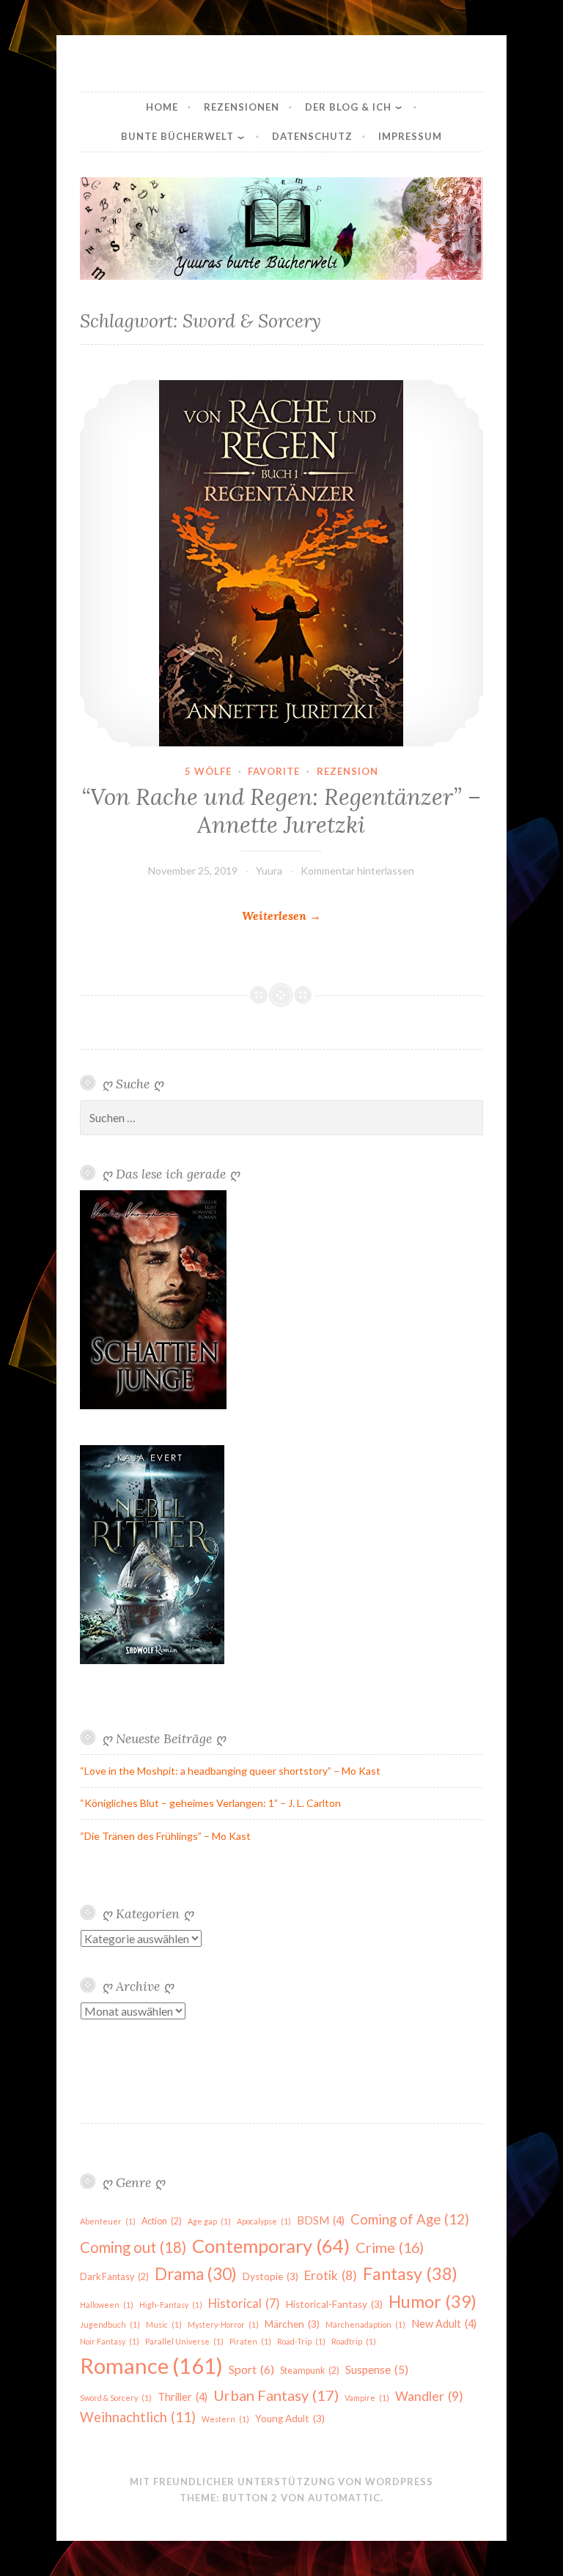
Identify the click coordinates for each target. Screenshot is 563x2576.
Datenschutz (312, 136)
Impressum (410, 136)
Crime (390, 2247)
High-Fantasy (171, 2305)
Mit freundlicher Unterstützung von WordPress (281, 2482)
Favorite (274, 771)
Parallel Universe (184, 2341)
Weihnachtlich (138, 2417)
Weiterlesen (281, 917)
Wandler (429, 2396)
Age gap (209, 2221)
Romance (151, 2365)
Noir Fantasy (110, 2341)
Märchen (292, 2324)
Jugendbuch (110, 2324)
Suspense (377, 2369)
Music (164, 2324)
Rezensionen (242, 107)
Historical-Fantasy (334, 2304)
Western (225, 2419)
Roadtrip (354, 2341)
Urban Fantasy (276, 2395)
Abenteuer (108, 2221)
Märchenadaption (365, 2324)
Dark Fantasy (114, 2277)
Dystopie (271, 2276)
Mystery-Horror (223, 2324)
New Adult (444, 2324)
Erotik (331, 2275)
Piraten (250, 2341)
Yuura (269, 871)
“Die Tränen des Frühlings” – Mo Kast (165, 1836)
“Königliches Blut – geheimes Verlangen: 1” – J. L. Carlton (210, 1803)
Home (162, 107)
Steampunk (310, 2371)
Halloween (107, 2305)
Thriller (183, 2397)
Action (162, 2221)
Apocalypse (264, 2221)
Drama (196, 2274)
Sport (251, 2369)
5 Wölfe (208, 771)
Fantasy (410, 2274)
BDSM (321, 2220)
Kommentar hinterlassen (357, 871)
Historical (244, 2304)
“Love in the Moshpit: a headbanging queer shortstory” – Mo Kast (230, 1771)
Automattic (344, 2498)
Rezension (347, 771)
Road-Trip (301, 2341)
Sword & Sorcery (116, 2398)
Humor (433, 2301)
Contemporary (271, 2246)
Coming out (133, 2247)
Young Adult (290, 2419)
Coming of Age (410, 2219)
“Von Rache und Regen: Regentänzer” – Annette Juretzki (281, 811)
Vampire (367, 2398)
